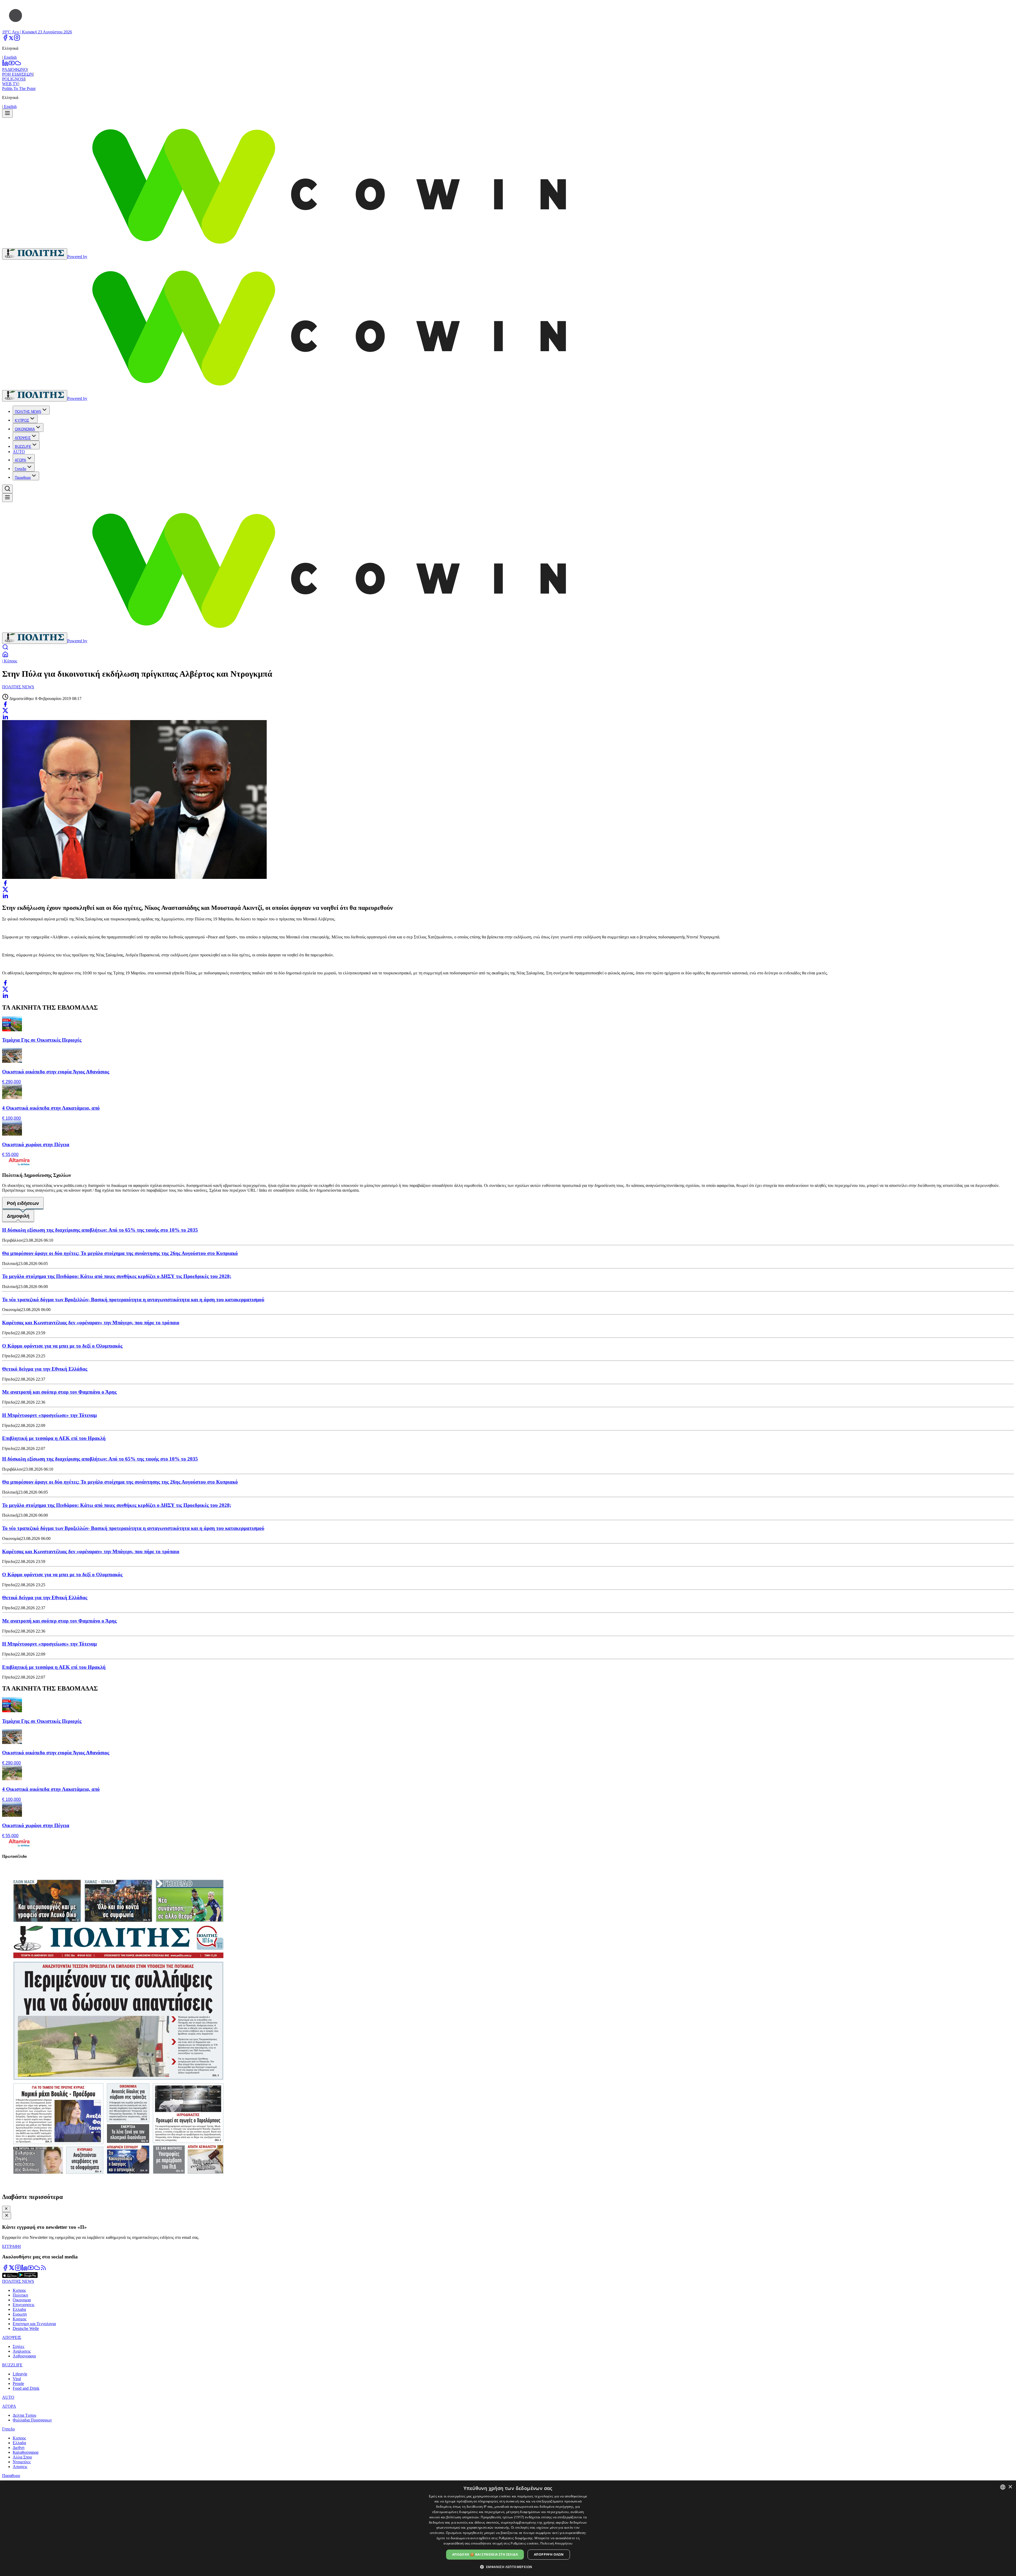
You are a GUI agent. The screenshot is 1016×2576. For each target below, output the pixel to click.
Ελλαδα (19, 2309)
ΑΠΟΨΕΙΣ (23, 438)
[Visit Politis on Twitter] (12, 2269)
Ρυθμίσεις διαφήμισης (516, 2538)
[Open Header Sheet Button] (7, 113)
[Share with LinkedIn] (5, 717)
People (18, 2383)
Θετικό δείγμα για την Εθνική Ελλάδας (45, 1369)
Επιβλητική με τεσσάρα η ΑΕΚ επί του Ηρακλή (54, 1438)
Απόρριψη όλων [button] (549, 2554)
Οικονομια (22, 2300)
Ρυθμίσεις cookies (525, 2543)
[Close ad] (7, 2216)
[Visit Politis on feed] (43, 2269)
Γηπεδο (21, 469)
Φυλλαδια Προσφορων (32, 2420)
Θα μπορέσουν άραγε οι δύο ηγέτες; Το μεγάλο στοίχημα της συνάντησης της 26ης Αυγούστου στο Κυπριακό (120, 1253)
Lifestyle (20, 2374)
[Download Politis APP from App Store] (10, 2277)
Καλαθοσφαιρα (26, 2452)
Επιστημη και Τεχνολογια (34, 2324)
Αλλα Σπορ (22, 2457)
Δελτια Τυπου (24, 2415)
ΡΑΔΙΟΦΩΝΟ (15, 69)
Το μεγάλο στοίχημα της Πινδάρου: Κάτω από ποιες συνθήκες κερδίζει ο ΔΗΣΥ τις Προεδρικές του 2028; (117, 1276)
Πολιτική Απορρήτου (556, 2543)
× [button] (1010, 2487)
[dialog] (508, 2528)
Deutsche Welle (26, 2328)
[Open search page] (5, 649)
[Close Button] (6, 2209)
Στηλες (19, 2346)
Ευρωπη (20, 2314)
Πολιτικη (20, 2295)
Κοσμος (20, 2319)
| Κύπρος (10, 661)
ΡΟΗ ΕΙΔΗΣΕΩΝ (18, 74)
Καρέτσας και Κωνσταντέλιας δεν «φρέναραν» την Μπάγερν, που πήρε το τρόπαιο (91, 1323)
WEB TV (10, 84)
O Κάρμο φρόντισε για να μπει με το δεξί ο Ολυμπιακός (62, 1346)
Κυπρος (19, 2290)
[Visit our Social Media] (5, 39)
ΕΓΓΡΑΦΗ (12, 2246)
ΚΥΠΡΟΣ (22, 420)
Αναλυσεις (22, 2351)
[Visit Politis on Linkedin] (24, 2269)
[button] (508, 2567)
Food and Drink (26, 2388)
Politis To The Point (19, 89)
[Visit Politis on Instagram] (18, 2269)
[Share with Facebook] (5, 704)
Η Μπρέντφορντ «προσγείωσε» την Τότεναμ (49, 1415)
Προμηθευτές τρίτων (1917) (502, 2517)
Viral (17, 2379)
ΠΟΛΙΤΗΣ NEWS (28, 412)
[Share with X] (5, 711)
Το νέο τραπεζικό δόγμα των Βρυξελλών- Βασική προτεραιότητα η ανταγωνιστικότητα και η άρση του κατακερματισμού (133, 1300)
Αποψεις (20, 2467)
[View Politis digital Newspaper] (508, 2026)
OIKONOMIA (25, 429)
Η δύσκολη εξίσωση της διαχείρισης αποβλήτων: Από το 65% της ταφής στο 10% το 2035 (100, 1230)
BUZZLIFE (23, 447)
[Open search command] (7, 489)
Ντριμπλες (22, 2462)
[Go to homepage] (35, 254)
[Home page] (5, 656)
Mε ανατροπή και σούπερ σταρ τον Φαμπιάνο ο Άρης (59, 1392)
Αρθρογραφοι (24, 2356)
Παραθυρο (23, 478)
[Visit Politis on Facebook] (5, 2269)
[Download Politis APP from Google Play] (28, 2277)
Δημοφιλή (18, 1216)
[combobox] (1003, 2487)
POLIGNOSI (13, 79)
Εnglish (10, 57)
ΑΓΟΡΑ (21, 460)
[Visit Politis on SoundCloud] (37, 2269)
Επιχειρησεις (24, 2305)
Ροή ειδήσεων (23, 1203)
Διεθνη (19, 2448)
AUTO (19, 452)
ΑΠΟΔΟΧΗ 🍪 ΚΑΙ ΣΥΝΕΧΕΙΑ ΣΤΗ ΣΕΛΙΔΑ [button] (485, 2554)
